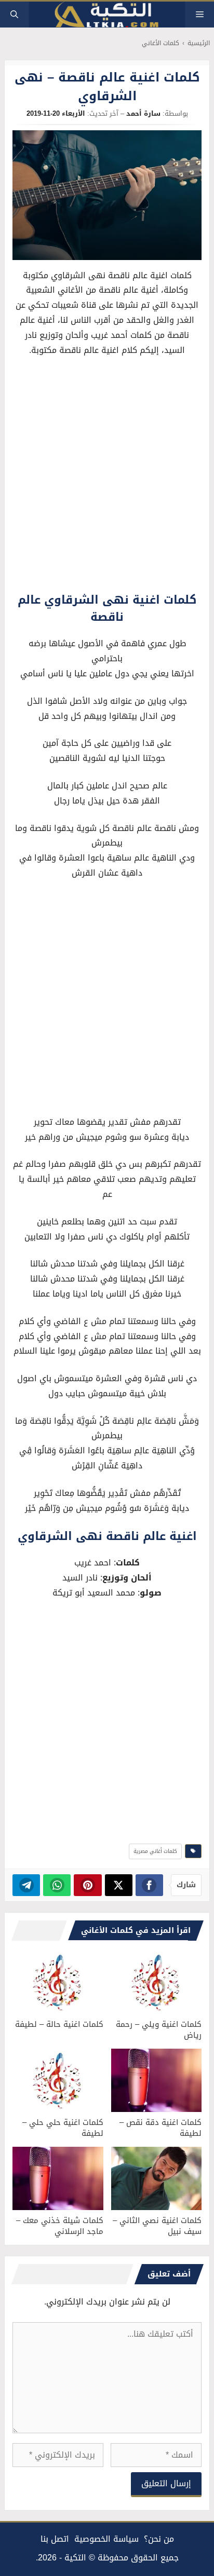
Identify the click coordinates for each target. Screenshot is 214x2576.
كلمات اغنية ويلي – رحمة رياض (159, 2030)
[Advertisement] (107, 477)
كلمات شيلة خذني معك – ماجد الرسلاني (60, 2226)
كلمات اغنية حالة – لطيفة (59, 2024)
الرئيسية (199, 43)
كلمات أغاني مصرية (155, 1851)
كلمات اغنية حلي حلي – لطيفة (63, 2128)
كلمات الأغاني (160, 43)
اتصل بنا (55, 2539)
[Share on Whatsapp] (57, 1885)
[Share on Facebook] (149, 1885)
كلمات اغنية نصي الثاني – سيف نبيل (157, 2226)
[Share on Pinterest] (88, 1885)
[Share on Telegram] (26, 1885)
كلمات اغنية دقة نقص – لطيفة (160, 2128)
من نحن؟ (159, 2539)
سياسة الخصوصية (106, 2539)
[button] (14, 15)
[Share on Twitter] (119, 1885)
